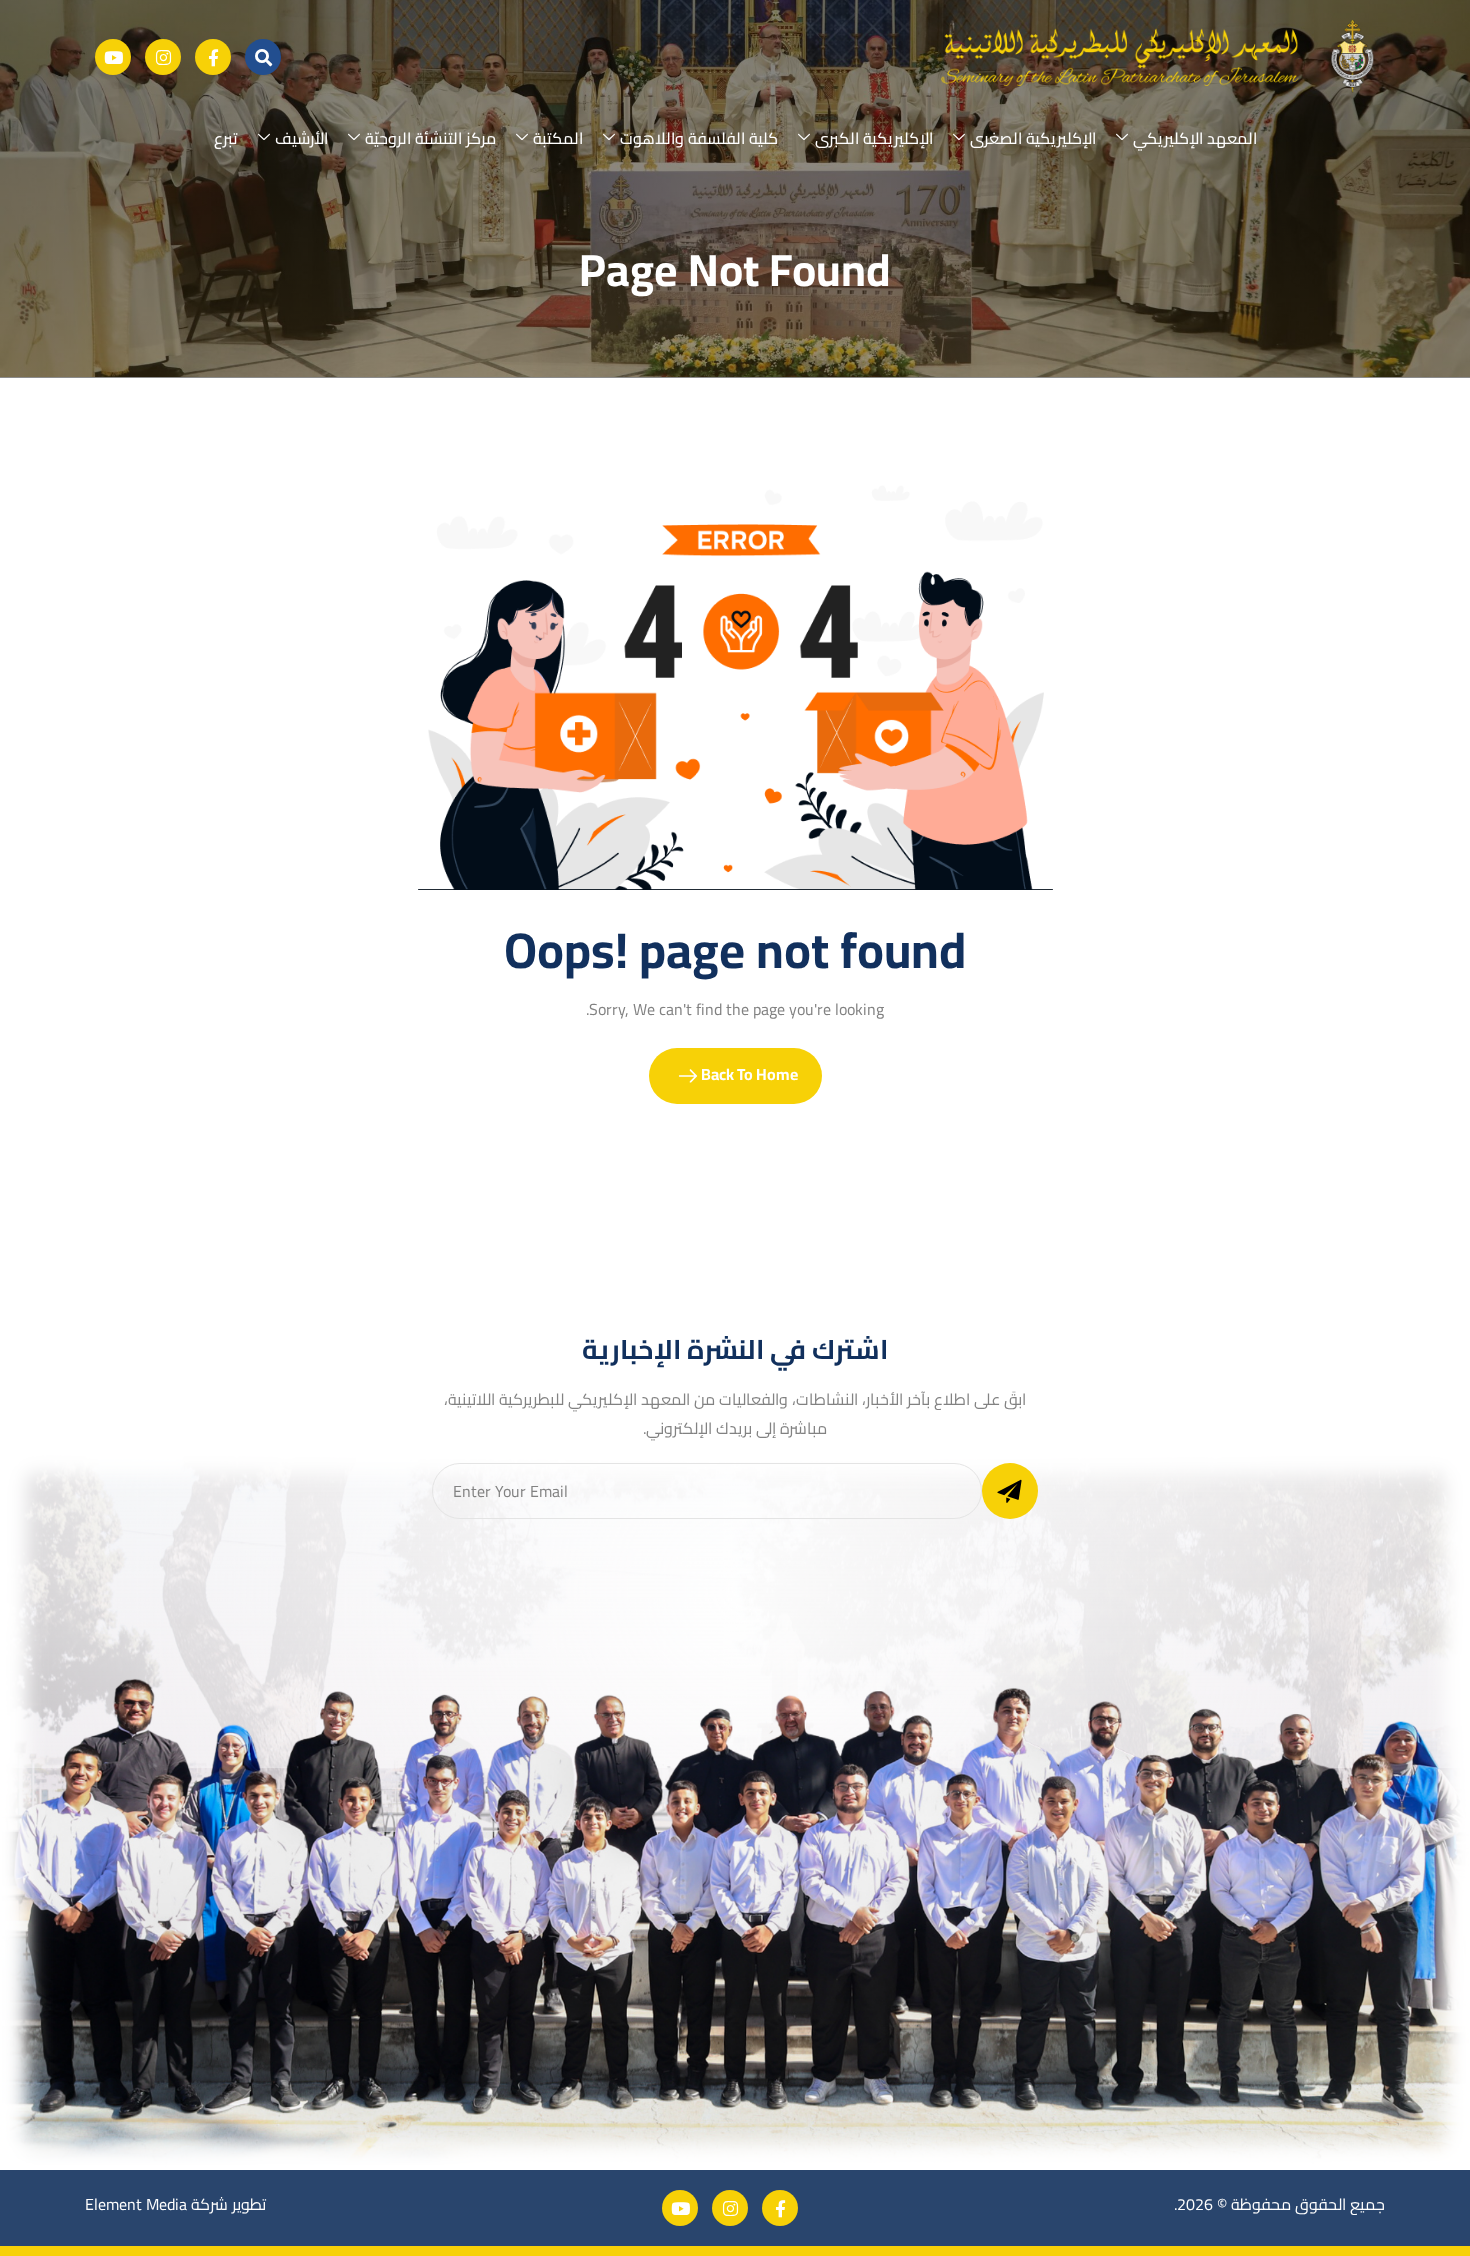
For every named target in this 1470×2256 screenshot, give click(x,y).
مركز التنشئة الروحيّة (430, 138)
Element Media (136, 2204)
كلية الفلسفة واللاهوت (699, 138)
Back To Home (748, 1074)
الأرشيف (301, 138)
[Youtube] (113, 57)
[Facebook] (213, 57)
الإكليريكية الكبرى (874, 138)
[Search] (263, 57)
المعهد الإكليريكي (1195, 138)
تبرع (226, 138)
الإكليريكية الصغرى (1033, 138)
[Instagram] (163, 57)
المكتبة (558, 138)
